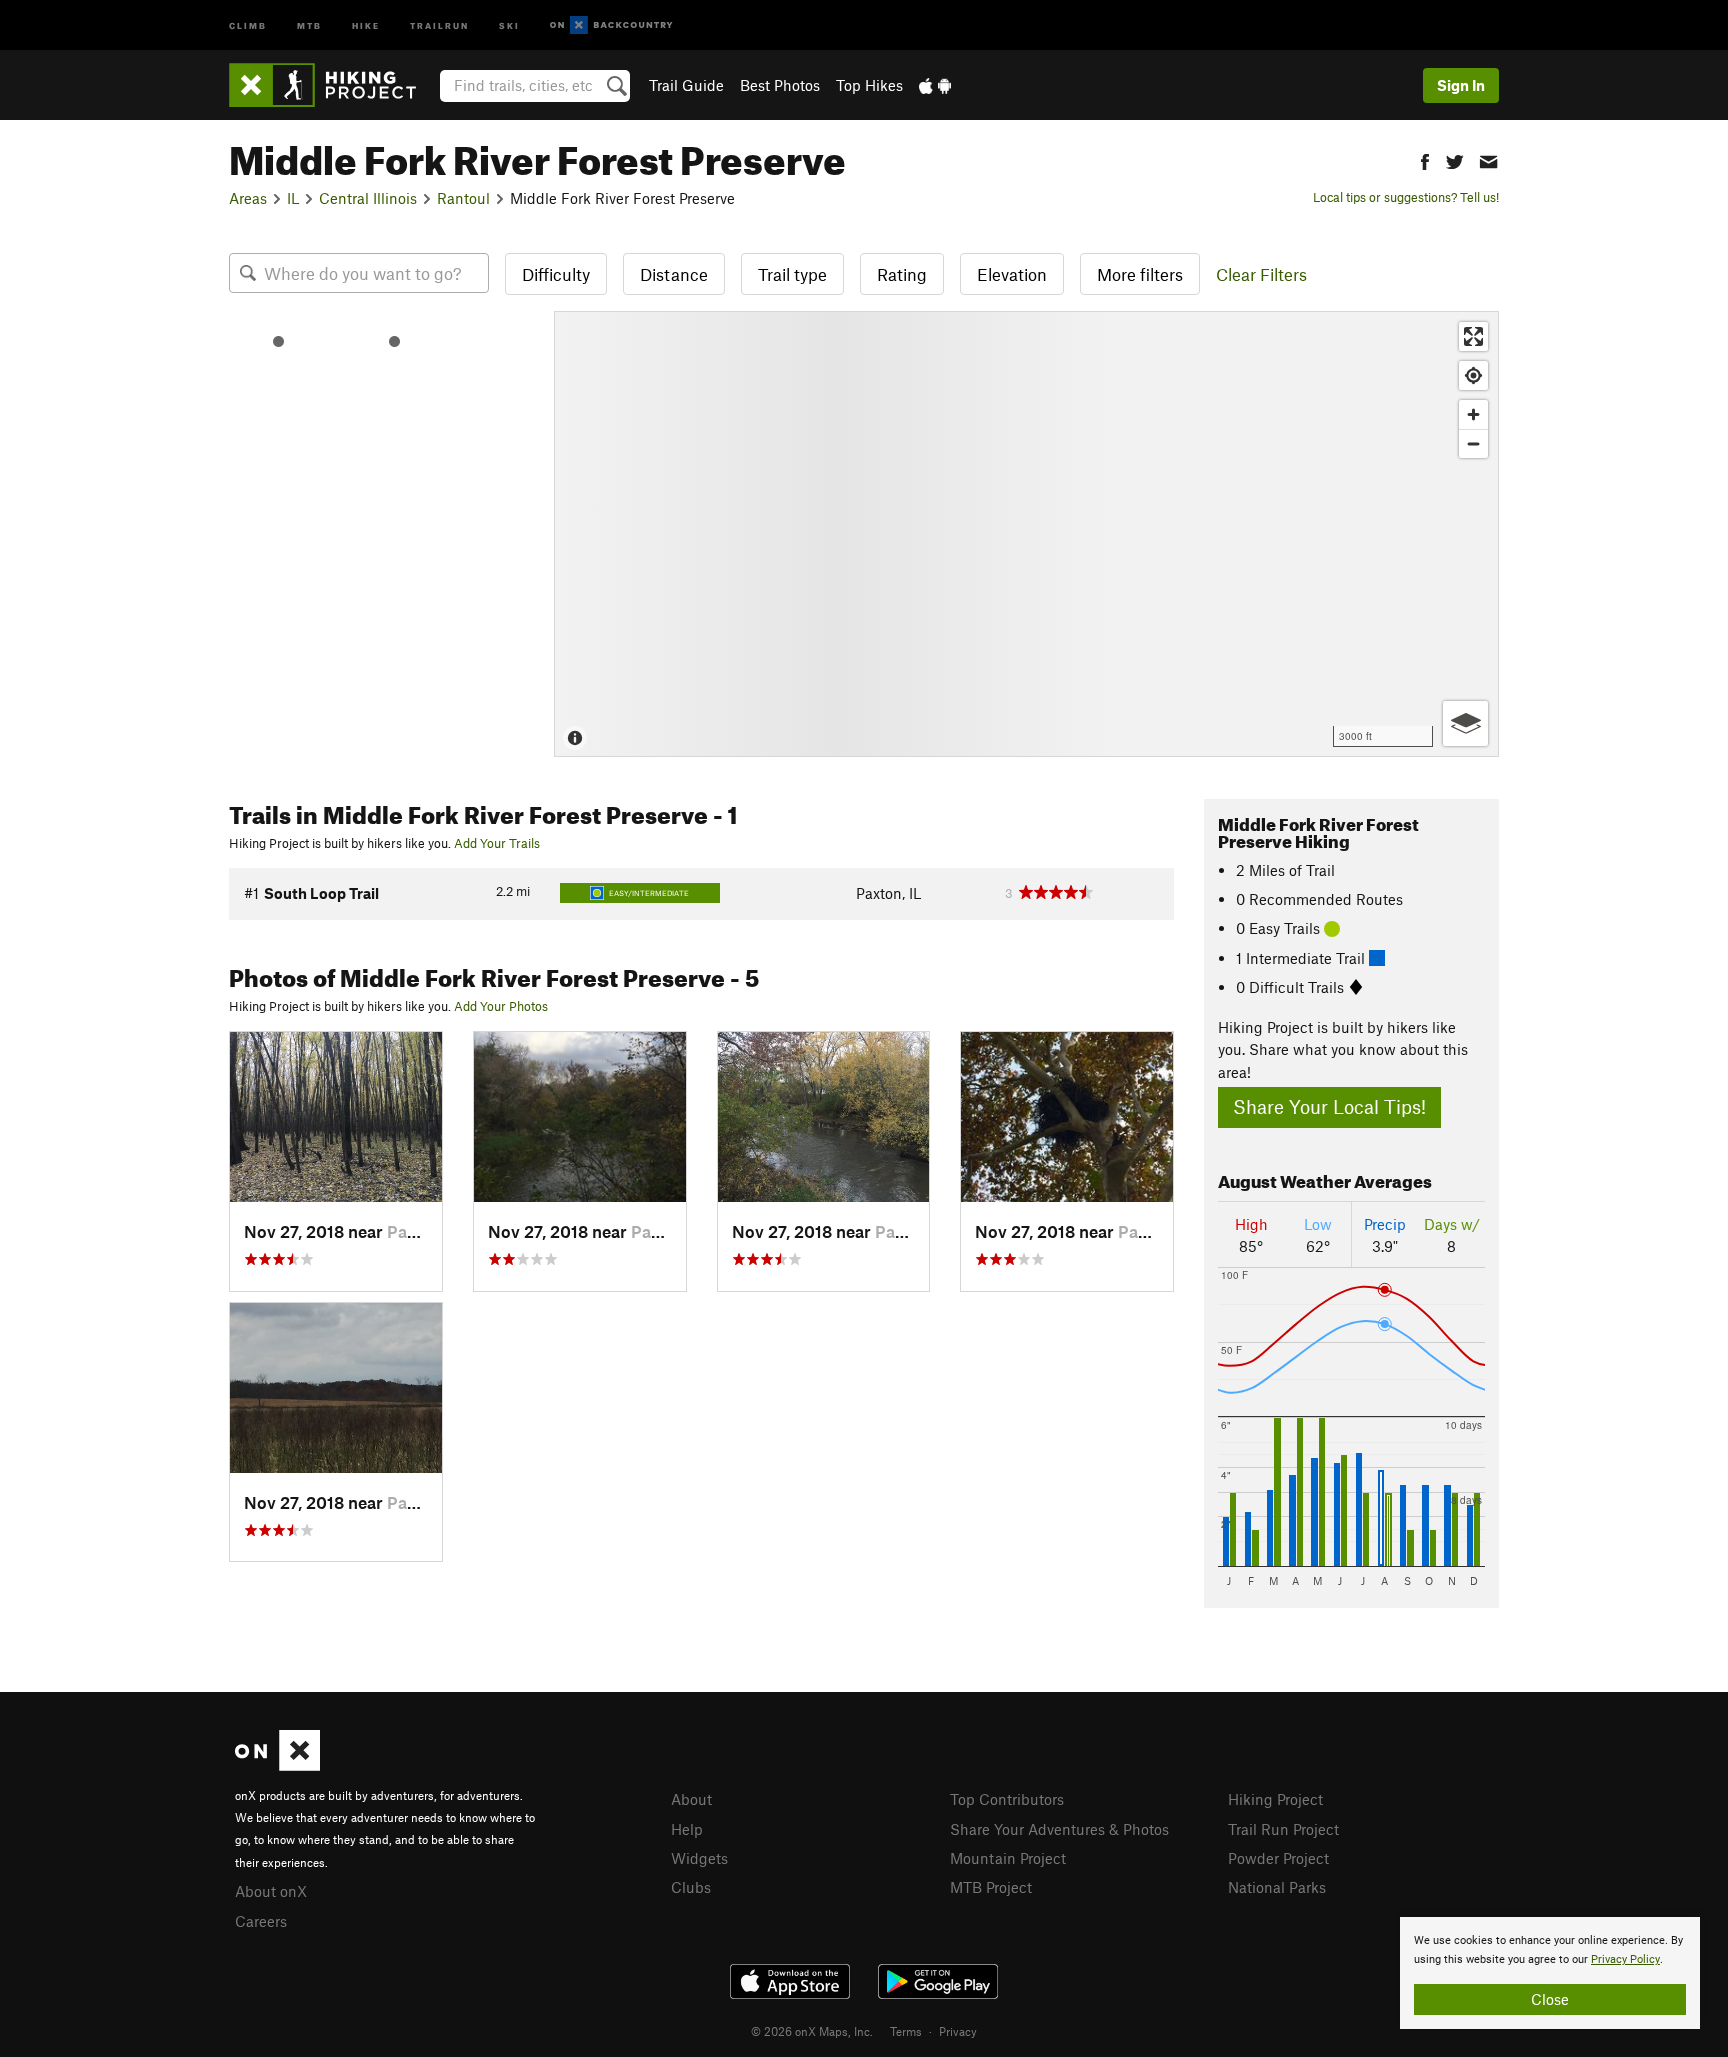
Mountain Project (1008, 1858)
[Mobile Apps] (935, 85)
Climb (248, 24)
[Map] (1026, 534)
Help (687, 1829)
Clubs (691, 1887)
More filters (1140, 274)
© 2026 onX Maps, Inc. (812, 2031)
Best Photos (780, 85)
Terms (906, 2031)
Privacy (958, 2031)
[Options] (1465, 723)
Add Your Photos (501, 1006)
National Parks (1277, 1887)
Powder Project (1278, 1858)
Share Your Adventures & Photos (1059, 1829)
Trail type (792, 274)
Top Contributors (1007, 1799)
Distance (674, 274)
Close (1550, 1999)
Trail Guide (686, 85)
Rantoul (463, 198)
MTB (309, 24)
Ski (509, 24)
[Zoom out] (1473, 443)
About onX (271, 1891)
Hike (366, 24)
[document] (1550, 1973)
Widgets (699, 1858)
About (691, 1799)
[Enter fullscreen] (1473, 336)
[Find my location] (1473, 375)
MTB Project (991, 1887)
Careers (261, 1921)
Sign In (1461, 85)
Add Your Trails (497, 843)
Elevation (1012, 274)
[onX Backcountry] (611, 25)
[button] (1425, 159)
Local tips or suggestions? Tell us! (1406, 197)
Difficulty (556, 274)
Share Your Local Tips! (1329, 1106)
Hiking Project (1275, 1799)
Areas (248, 198)
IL (293, 198)
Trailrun (439, 24)
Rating (902, 274)
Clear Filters (1261, 274)
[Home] (332, 85)
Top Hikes (869, 85)
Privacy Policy (1625, 1959)
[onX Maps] (277, 1765)
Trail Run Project (1283, 1829)
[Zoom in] (1473, 414)
